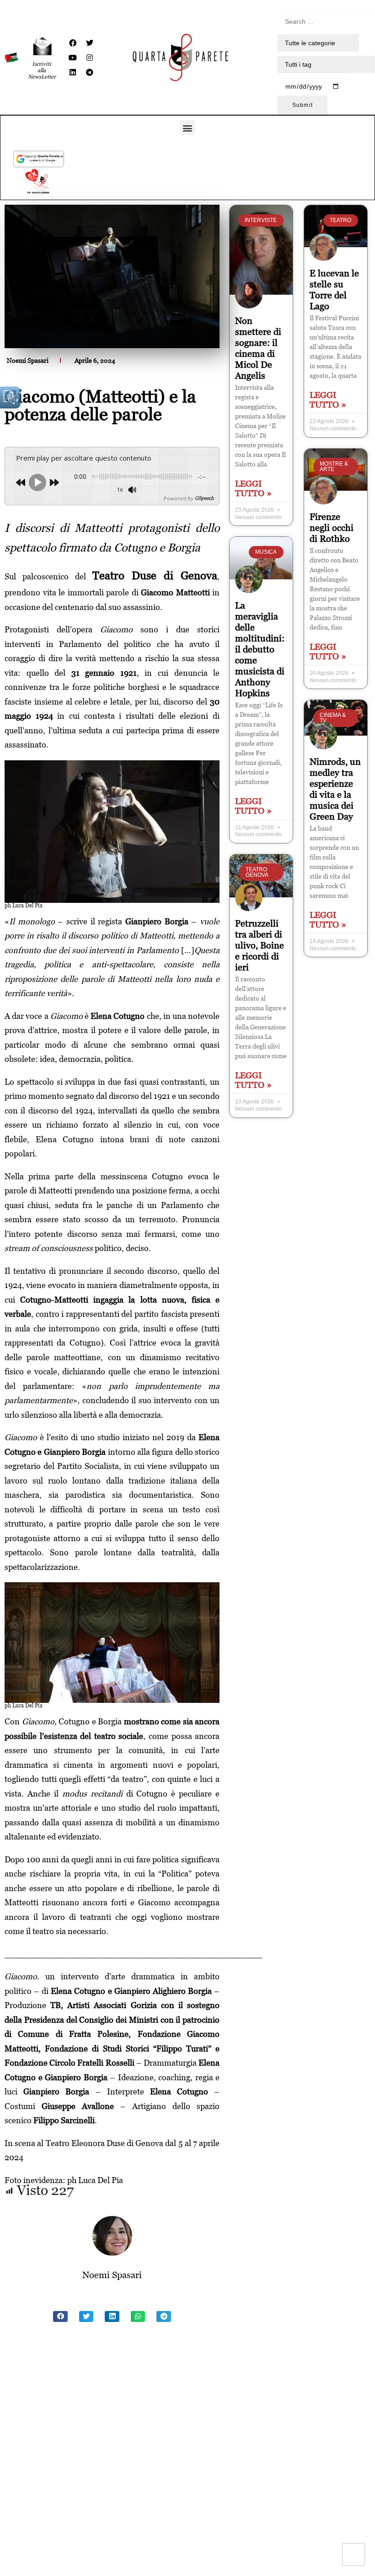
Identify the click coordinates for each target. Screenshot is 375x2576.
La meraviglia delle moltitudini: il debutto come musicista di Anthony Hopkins (260, 649)
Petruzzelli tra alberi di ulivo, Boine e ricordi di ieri (260, 945)
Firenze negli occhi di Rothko (332, 528)
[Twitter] (90, 43)
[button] (188, 128)
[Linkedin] (73, 72)
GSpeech (204, 498)
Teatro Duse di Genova (155, 575)
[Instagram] (90, 58)
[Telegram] (90, 72)
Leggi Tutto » (253, 488)
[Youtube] (73, 58)
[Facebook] (73, 43)
